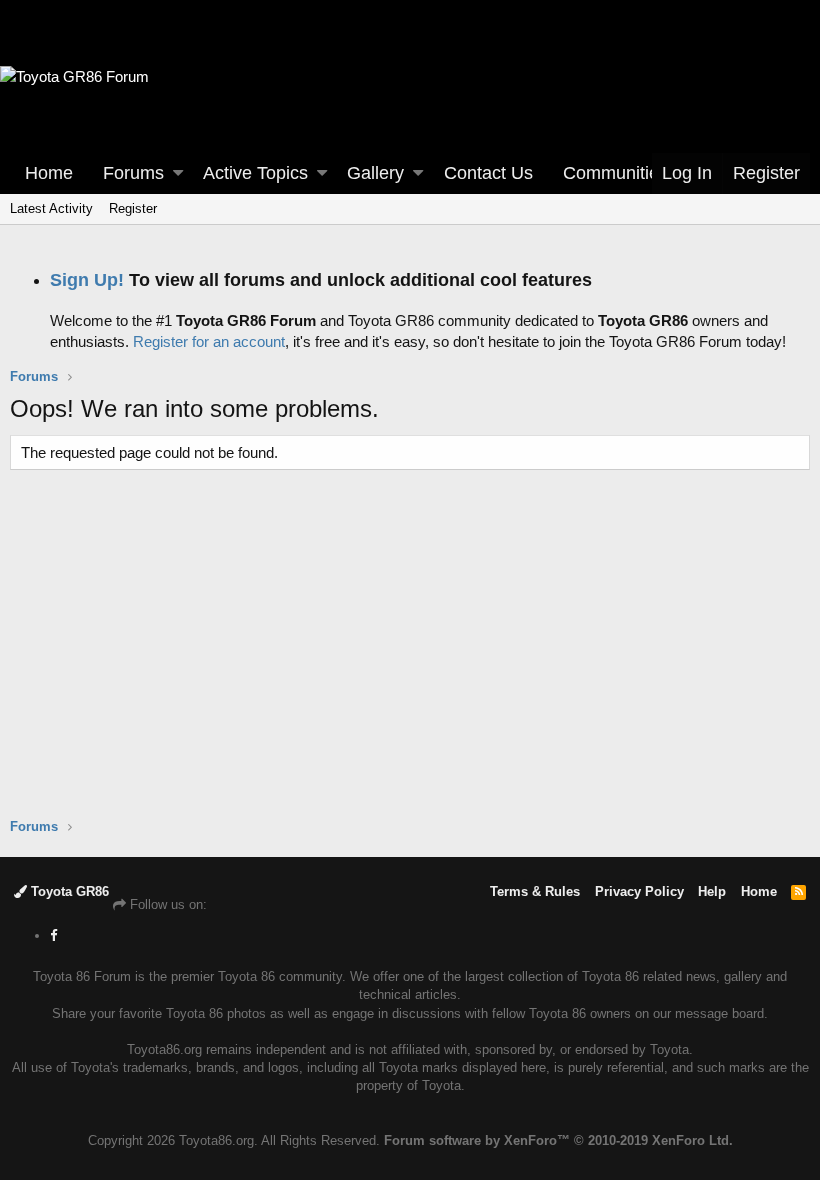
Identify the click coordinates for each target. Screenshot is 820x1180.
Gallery (375, 173)
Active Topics (255, 173)
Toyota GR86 (68, 891)
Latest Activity (51, 208)
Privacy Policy (639, 891)
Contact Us (488, 173)
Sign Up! (87, 280)
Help (712, 891)
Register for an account (209, 341)
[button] (178, 173)
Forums (133, 173)
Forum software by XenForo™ (558, 1140)
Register (133, 208)
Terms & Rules (535, 891)
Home (49, 173)
